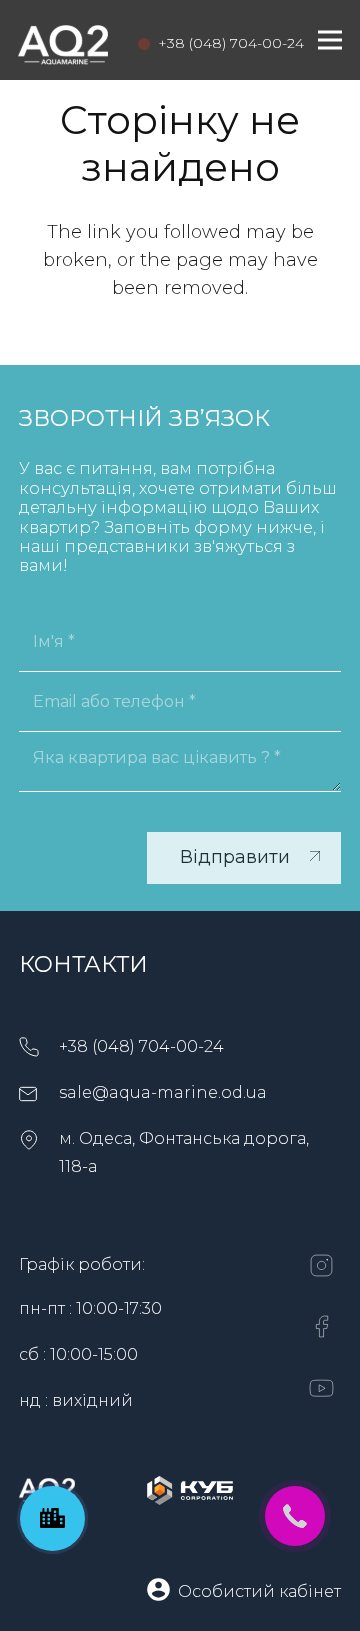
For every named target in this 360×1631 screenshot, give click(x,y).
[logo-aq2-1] (63, 40)
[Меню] (330, 40)
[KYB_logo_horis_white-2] (190, 1490)
